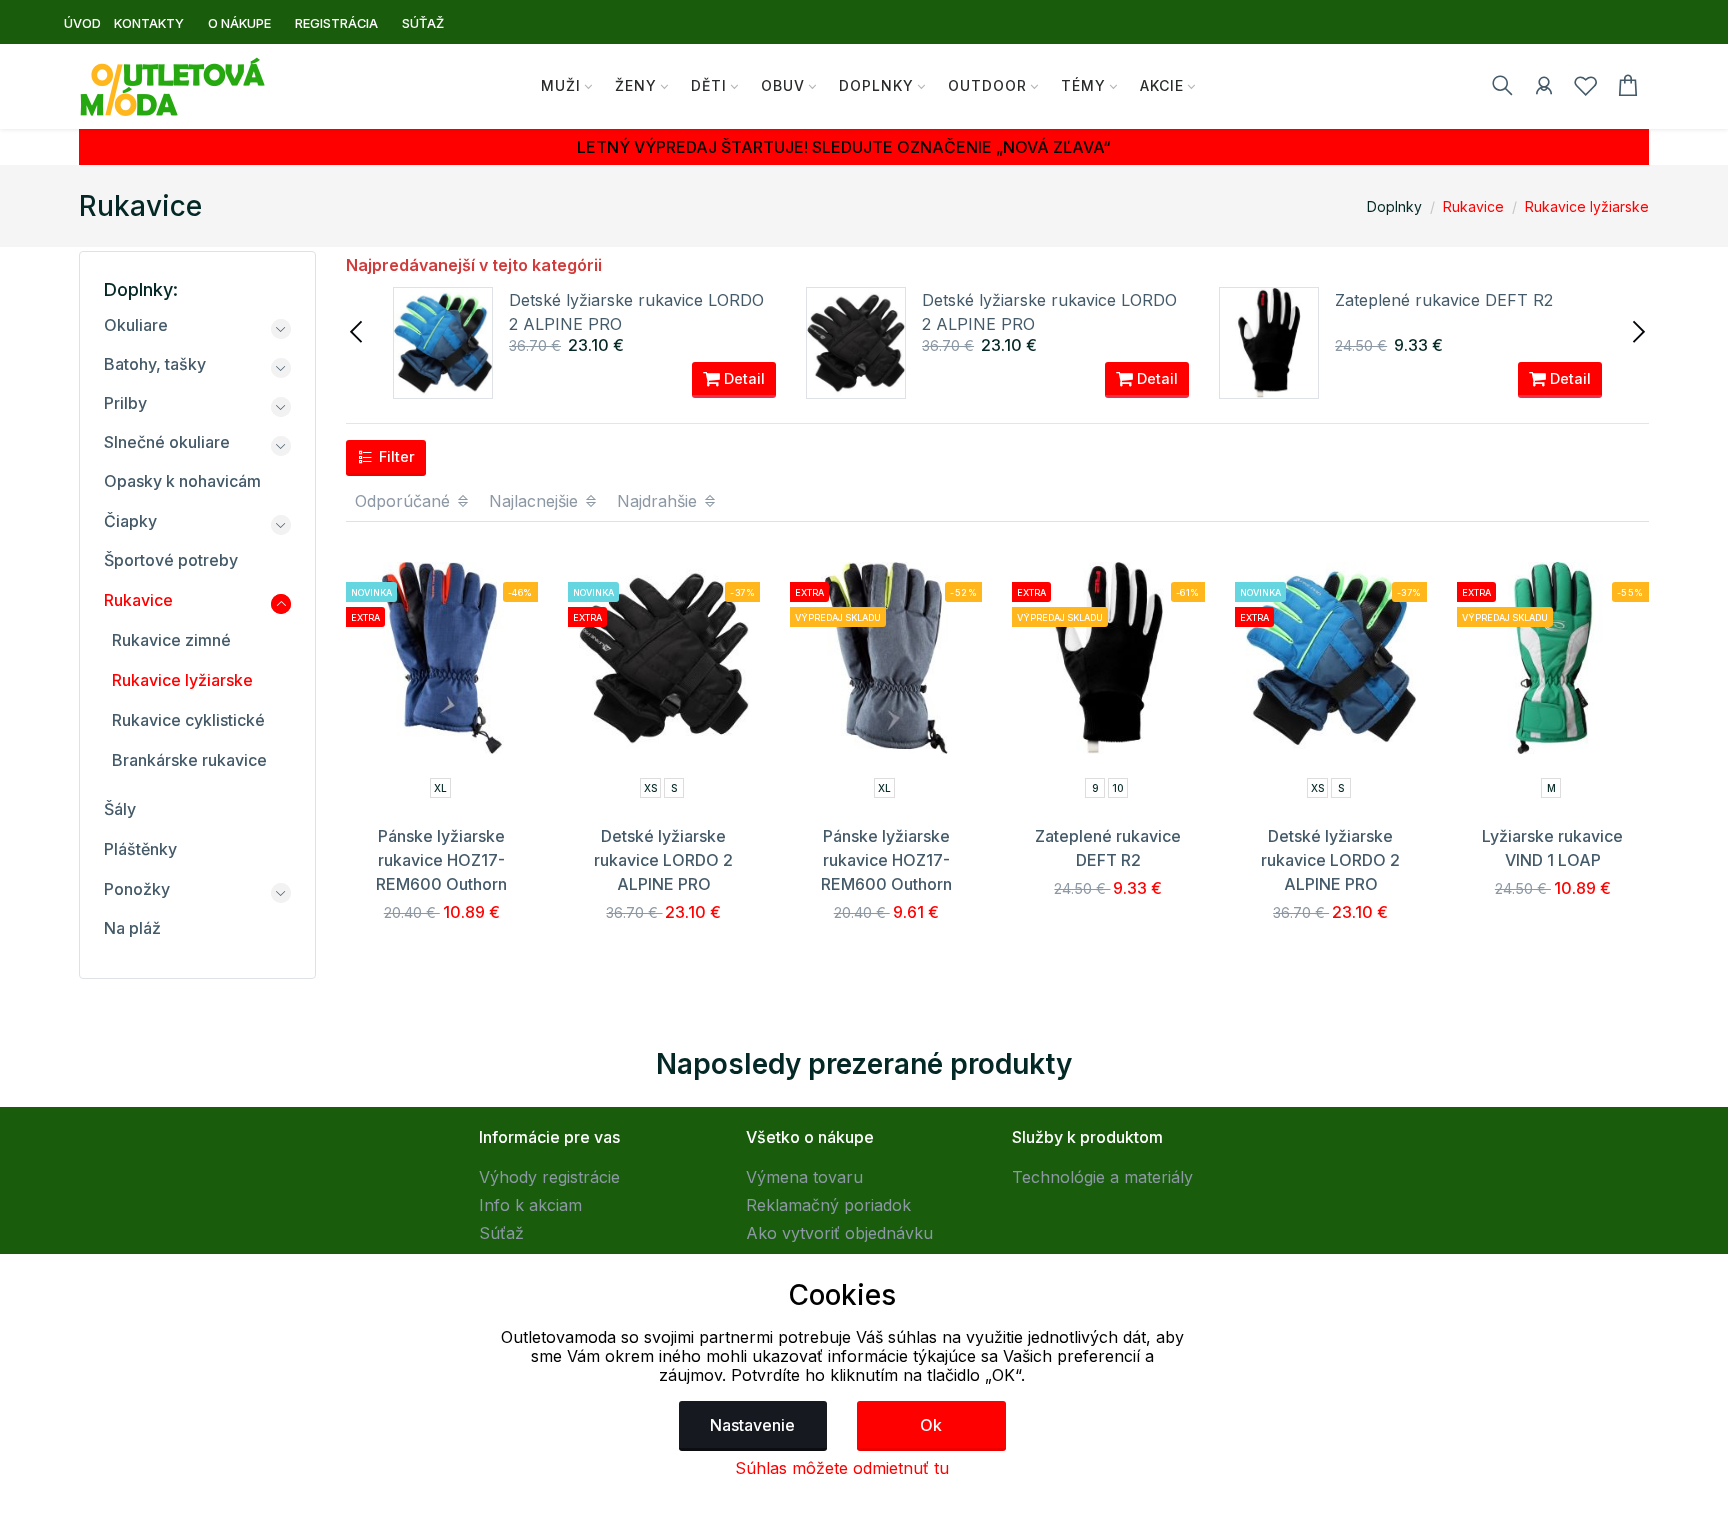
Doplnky (876, 85)
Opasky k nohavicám (182, 481)
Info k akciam (530, 1205)
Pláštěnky (140, 849)
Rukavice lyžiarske (1587, 206)
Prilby (125, 403)
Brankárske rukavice (189, 760)
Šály (120, 809)
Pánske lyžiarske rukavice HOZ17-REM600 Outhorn (441, 860)
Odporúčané (405, 501)
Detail (742, 378)
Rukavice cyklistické (188, 720)
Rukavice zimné (171, 640)
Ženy (636, 85)
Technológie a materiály (1102, 1177)
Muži (561, 85)
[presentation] (358, 330)
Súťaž (501, 1233)
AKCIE (1162, 85)
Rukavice (1473, 206)
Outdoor (987, 85)
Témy (1083, 85)
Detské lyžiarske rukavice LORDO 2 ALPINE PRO (663, 860)
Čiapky (130, 521)
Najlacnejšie (536, 501)
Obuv (783, 85)
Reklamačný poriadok (828, 1205)
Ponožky (137, 889)
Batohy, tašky (155, 364)
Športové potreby (171, 560)
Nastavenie (752, 1425)
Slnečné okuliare (167, 442)
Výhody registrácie (549, 1177)
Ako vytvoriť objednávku (839, 1233)
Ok (931, 1425)
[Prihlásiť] (1544, 89)
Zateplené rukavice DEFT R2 (1444, 300)
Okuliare (136, 325)
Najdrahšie (659, 501)
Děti (709, 85)
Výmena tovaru (804, 1177)
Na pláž (132, 928)
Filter (395, 456)
